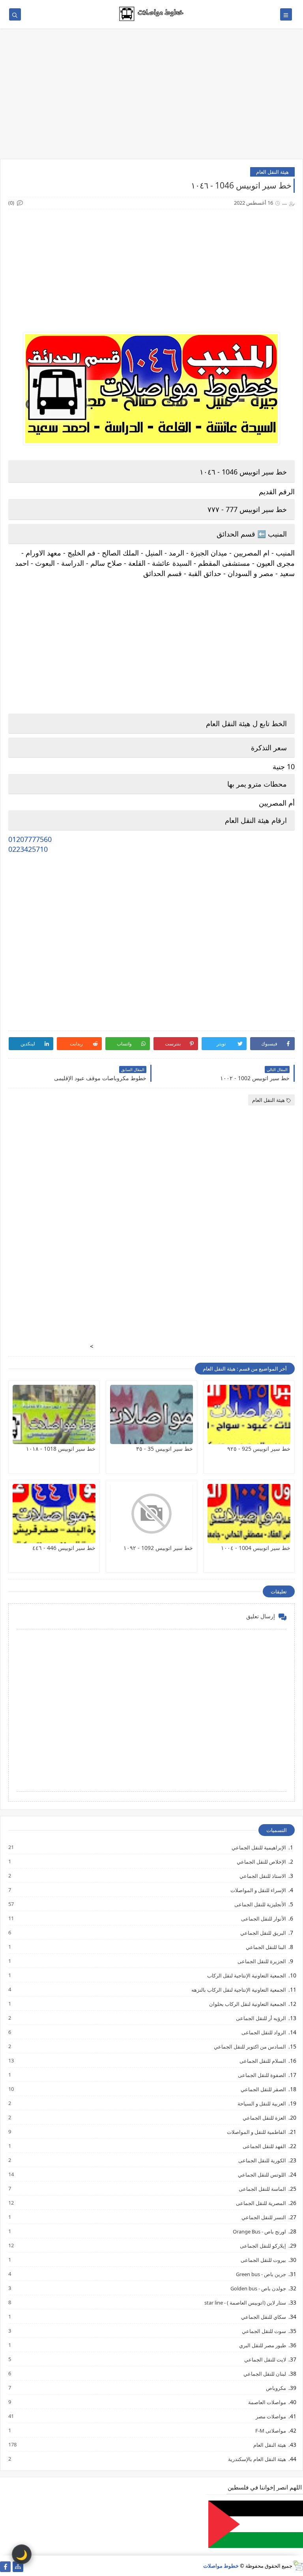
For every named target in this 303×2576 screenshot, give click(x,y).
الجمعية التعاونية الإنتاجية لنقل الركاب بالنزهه (238, 1989)
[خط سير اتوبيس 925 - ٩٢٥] (249, 1414)
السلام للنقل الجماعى (262, 2061)
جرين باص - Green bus (261, 2274)
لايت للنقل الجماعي (265, 2359)
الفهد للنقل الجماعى (264, 2146)
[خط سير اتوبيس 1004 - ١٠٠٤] (249, 1514)
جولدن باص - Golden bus (258, 2288)
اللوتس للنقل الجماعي (262, 2174)
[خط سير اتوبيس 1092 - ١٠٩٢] (151, 1514)
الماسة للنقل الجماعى (262, 2189)
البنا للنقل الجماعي (266, 1947)
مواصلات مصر (270, 2416)
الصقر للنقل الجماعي (263, 2089)
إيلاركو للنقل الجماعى (263, 2246)
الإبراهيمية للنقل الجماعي (258, 1847)
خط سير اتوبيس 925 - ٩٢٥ (259, 1449)
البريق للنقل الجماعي (263, 1933)
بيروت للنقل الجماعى (263, 2260)
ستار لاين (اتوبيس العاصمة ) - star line (245, 2302)
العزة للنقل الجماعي (264, 2117)
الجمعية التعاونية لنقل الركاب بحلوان (247, 2004)
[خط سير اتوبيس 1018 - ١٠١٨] (54, 1414)
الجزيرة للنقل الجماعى (261, 1961)
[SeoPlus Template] (298, 2566)
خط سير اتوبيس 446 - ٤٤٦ (64, 1548)
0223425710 (28, 849)
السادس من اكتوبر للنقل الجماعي (250, 2046)
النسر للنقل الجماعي (263, 2217)
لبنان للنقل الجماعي (264, 2374)
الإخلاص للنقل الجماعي (261, 1861)
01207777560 (30, 839)
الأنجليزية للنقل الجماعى (260, 1904)
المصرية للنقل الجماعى (261, 2203)
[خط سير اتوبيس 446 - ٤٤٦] (54, 1514)
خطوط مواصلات (221, 2566)
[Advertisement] (151, 98)
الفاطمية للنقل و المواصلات (256, 2132)
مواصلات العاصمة (267, 2402)
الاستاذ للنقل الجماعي (262, 1876)
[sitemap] (18, 2567)
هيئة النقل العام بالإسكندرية (257, 2459)
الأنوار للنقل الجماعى (263, 1918)
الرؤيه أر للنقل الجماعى (261, 2018)
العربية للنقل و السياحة (261, 2103)
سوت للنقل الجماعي (264, 2331)
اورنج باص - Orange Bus (259, 2231)
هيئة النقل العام (272, 172)
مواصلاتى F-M (270, 2430)
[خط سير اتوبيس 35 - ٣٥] (151, 1414)
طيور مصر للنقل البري (262, 2345)
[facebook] (5, 2567)
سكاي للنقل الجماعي (263, 2317)
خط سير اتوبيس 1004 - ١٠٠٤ (256, 1548)
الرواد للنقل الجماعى (263, 2032)
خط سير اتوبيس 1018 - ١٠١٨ (61, 1449)
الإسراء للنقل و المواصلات (258, 1890)
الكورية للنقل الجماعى (262, 2160)
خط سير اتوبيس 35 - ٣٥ (165, 1449)
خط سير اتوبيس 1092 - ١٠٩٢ (158, 1548)
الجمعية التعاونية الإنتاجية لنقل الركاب (246, 1975)
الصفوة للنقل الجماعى (262, 2075)
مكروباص (276, 2388)
